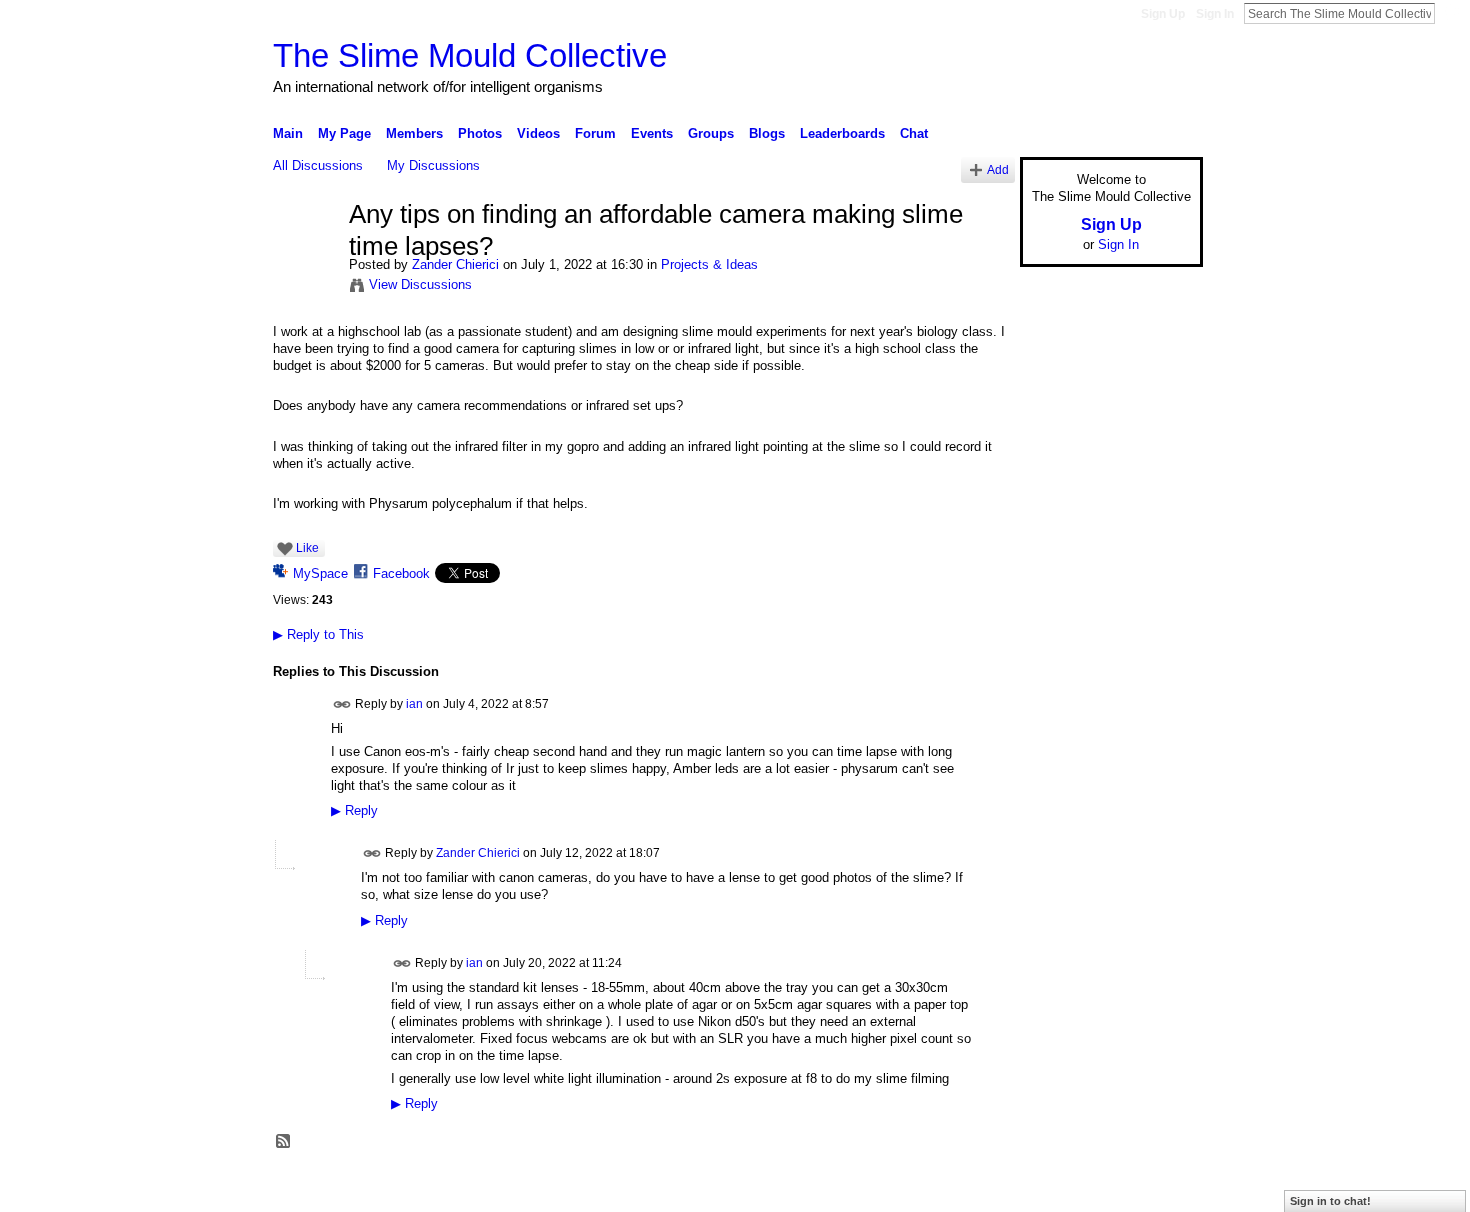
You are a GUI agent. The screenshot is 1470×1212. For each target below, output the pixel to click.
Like (307, 548)
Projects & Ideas (709, 264)
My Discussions (433, 165)
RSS (284, 1142)
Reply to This (318, 634)
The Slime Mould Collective (470, 55)
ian (414, 704)
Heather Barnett (423, 1188)
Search (1451, 13)
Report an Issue (1055, 1188)
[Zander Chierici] (305, 257)
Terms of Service (1158, 1188)
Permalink (342, 704)
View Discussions (420, 284)
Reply (354, 811)
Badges (976, 1188)
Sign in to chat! (1330, 1201)
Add (998, 169)
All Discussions (318, 165)
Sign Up (1163, 14)
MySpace (320, 573)
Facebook (401, 573)
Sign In (1215, 14)
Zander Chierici (455, 264)
